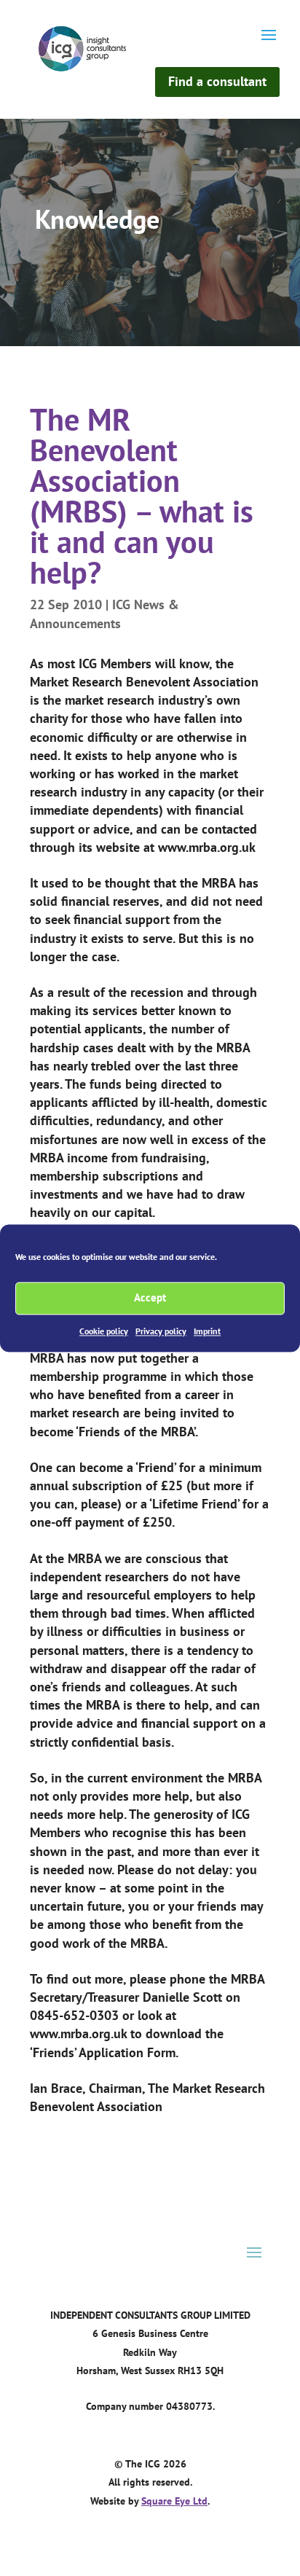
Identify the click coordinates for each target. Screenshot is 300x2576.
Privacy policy (161, 1331)
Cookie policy (104, 1331)
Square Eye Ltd (174, 2501)
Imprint (207, 1331)
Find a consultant (217, 81)
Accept (150, 1297)
